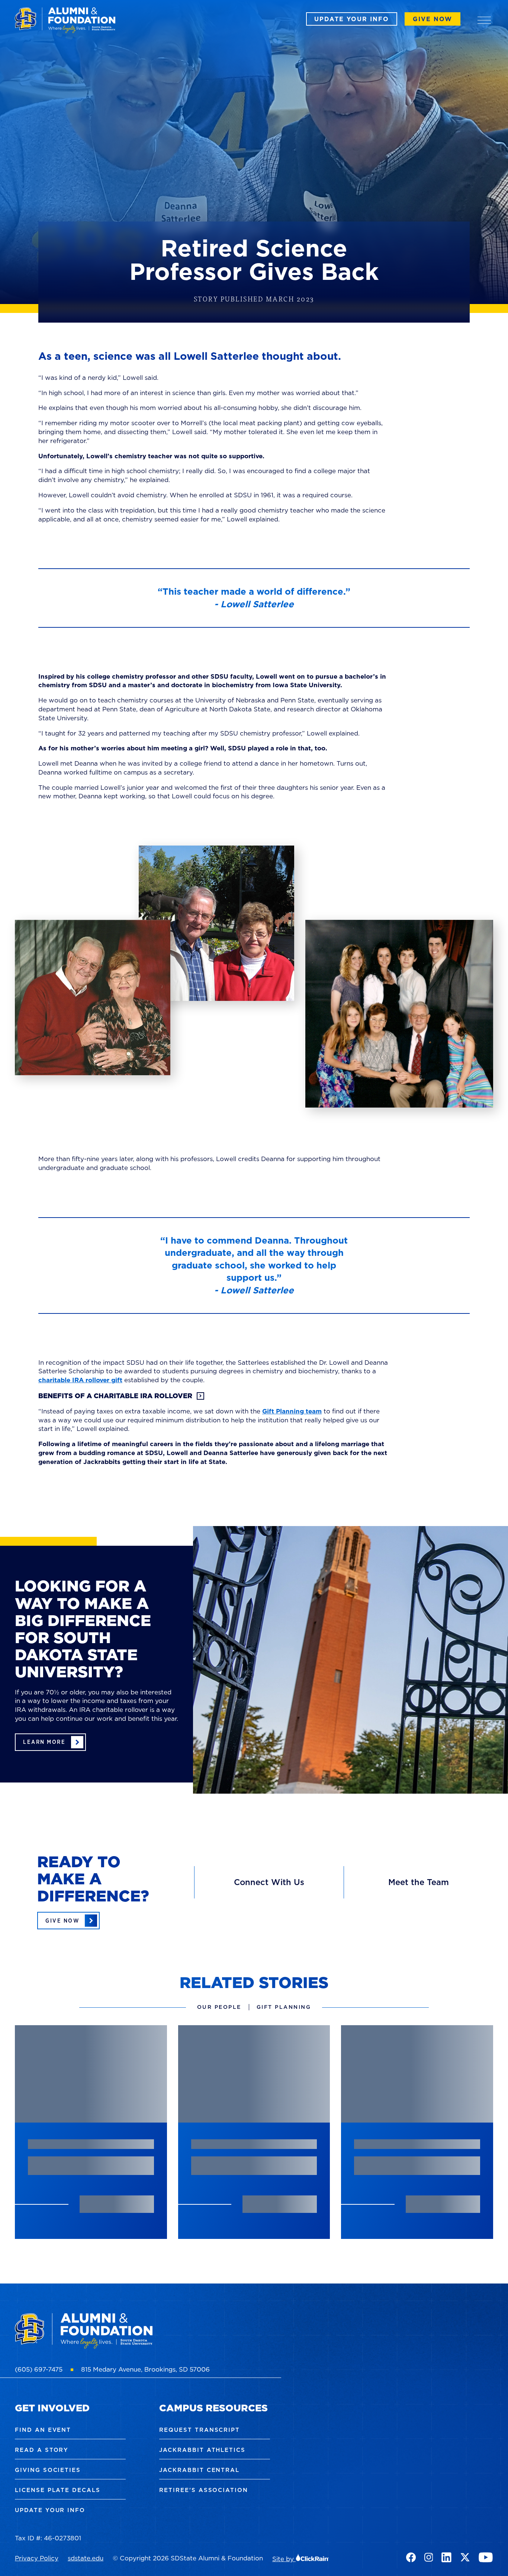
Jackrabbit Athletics (202, 2450)
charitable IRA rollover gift (80, 1380)
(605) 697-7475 (39, 2369)
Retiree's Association (204, 2490)
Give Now (433, 19)
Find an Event (43, 2430)
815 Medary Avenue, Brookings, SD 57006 (145, 2369)
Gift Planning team (292, 1411)
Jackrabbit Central (199, 2470)
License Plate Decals (58, 2490)
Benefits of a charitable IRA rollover (115, 1396)
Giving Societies (48, 2470)
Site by (284, 2559)
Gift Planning (284, 2007)
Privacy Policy (37, 2558)
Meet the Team (419, 1882)
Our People (219, 2007)
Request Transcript (200, 2430)
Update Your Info (352, 19)
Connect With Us (269, 1882)
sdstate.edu (86, 2558)
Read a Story (42, 2450)
